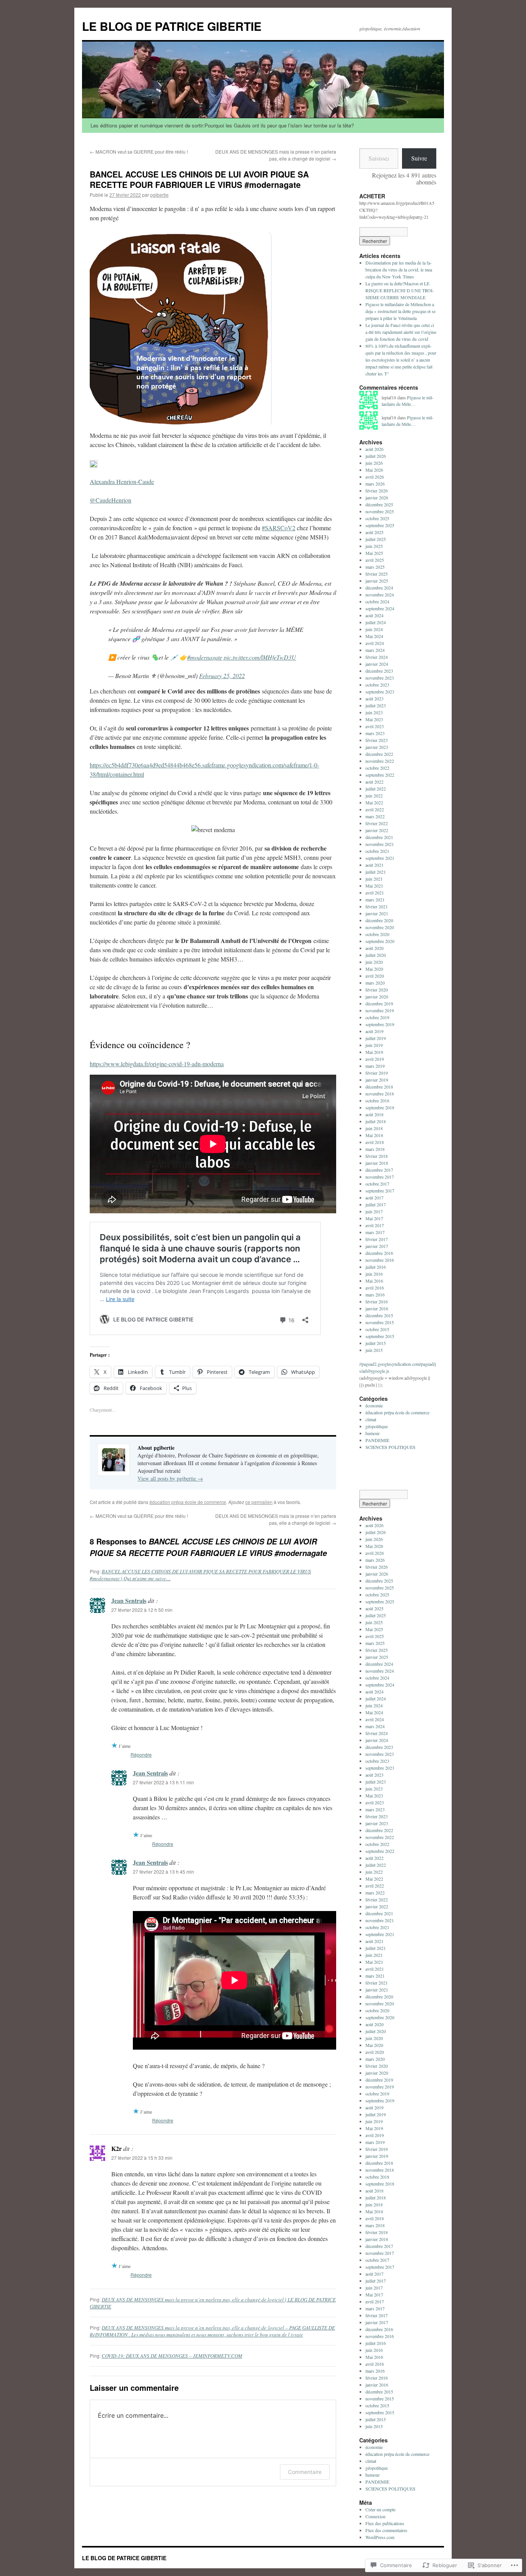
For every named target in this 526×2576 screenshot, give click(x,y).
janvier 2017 (377, 1246)
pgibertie (159, 195)
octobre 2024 (377, 601)
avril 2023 (375, 726)
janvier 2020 (377, 997)
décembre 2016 (379, 1253)
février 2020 (377, 990)
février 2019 (377, 1073)
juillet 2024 (376, 622)
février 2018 (377, 1156)
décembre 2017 (379, 1170)
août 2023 (374, 698)
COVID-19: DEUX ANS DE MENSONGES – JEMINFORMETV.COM (172, 2356)
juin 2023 (374, 712)
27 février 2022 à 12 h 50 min (142, 1610)
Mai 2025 (374, 553)
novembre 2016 (380, 1260)
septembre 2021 (380, 858)
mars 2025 (375, 567)
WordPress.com (380, 2537)
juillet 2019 (376, 1038)
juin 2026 (374, 463)
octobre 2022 (377, 768)
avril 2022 (375, 809)
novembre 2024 (380, 595)
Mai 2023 (374, 719)
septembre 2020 (380, 941)
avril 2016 (375, 1288)
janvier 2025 (377, 581)
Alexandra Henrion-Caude (122, 482)
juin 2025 (374, 546)
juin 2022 (374, 796)
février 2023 (377, 740)
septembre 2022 (380, 775)
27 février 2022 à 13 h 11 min (163, 1782)
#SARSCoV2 (279, 528)
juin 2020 (374, 962)
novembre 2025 (380, 511)
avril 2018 (375, 1142)
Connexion (375, 2516)
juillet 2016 (376, 1267)
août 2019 (374, 1031)
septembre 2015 (380, 1336)
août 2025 (374, 532)
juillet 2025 (376, 539)
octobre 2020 (377, 934)
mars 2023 (375, 733)
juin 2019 (374, 1045)
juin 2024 (374, 629)
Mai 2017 (374, 1218)
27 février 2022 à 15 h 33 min (142, 2158)
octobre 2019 (377, 1017)
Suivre (419, 158)
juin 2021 (374, 879)
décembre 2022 (379, 754)
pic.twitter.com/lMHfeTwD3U (260, 657)
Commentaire (305, 2472)
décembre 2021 (379, 837)
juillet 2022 (376, 789)
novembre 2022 (380, 761)
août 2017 (374, 1198)
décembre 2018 (379, 1087)
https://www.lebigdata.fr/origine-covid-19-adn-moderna (157, 1064)
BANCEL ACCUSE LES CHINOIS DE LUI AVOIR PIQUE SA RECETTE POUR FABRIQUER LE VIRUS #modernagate (199, 179)
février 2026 (377, 491)
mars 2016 (375, 1295)
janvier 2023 (377, 747)
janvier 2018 (377, 1163)
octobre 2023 (377, 685)
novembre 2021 (380, 844)
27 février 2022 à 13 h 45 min (163, 1872)
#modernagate (205, 657)
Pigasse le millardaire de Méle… (408, 401)
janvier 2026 (377, 497)
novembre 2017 (380, 1177)
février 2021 (377, 906)
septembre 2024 (380, 608)
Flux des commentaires (386, 2530)
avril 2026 (375, 477)
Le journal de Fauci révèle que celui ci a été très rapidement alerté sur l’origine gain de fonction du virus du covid (401, 332)
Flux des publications (385, 2523)
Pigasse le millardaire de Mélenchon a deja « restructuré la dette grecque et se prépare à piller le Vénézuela (400, 311)
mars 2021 (375, 899)
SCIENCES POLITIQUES (390, 1447)
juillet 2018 (376, 1121)
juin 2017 (374, 1211)
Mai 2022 (374, 802)
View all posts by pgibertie (170, 1478)
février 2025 (377, 574)
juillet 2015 (376, 1343)
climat (371, 1419)
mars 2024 (375, 650)
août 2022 (374, 782)
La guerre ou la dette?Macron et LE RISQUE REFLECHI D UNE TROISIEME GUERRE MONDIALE (400, 290)
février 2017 (377, 1239)
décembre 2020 (379, 920)
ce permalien (259, 1502)
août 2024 (374, 615)
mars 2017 (375, 1232)
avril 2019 (375, 1059)
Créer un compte (380, 2509)
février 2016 (377, 1301)
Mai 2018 (374, 1135)
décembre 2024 (379, 588)
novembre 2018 (380, 1094)
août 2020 (374, 948)
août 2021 (374, 865)
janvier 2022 (377, 830)
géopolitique (377, 1426)
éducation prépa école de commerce (188, 1502)
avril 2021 (375, 893)
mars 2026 (375, 484)
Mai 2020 (374, 969)
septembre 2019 (380, 1024)
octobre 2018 (377, 1100)
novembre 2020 (380, 927)
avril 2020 (375, 976)
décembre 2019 (379, 1003)
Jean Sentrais (129, 1600)
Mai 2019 (374, 1052)
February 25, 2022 (222, 676)
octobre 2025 (377, 518)
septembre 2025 (380, 525)
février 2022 (377, 823)
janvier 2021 (377, 913)
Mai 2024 (374, 636)
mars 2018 (375, 1149)
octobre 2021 (377, 851)
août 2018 (374, 1114)
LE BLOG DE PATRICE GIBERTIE (172, 26)
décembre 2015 (379, 1315)
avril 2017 (375, 1225)
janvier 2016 (377, 1308)
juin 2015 (374, 1350)
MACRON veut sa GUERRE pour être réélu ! (139, 152)
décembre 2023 (379, 671)
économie (374, 1405)
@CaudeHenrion (111, 500)
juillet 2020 (376, 955)
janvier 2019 (377, 1080)
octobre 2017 (377, 1184)
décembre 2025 (379, 504)
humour (373, 1433)
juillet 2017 (376, 1204)
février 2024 (377, 657)
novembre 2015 (380, 1322)
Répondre (141, 1754)
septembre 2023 (380, 692)
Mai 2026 (374, 470)
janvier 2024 (377, 664)
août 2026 (374, 449)
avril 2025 (375, 560)
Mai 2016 (374, 1281)
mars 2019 (375, 1066)
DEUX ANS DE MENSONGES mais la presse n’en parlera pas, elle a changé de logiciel (276, 155)
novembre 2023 (380, 678)
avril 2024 (375, 643)
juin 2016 (374, 1274)
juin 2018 (374, 1128)
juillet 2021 (376, 872)
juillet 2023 (376, 705)
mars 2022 (375, 816)
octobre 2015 (377, 1329)
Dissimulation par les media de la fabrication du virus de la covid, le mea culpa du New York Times (399, 270)
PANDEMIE (377, 1440)
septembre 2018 (380, 1107)
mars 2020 (375, 983)
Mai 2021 (374, 886)
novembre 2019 (380, 1010)
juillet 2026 (376, 456)
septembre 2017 (380, 1191)
